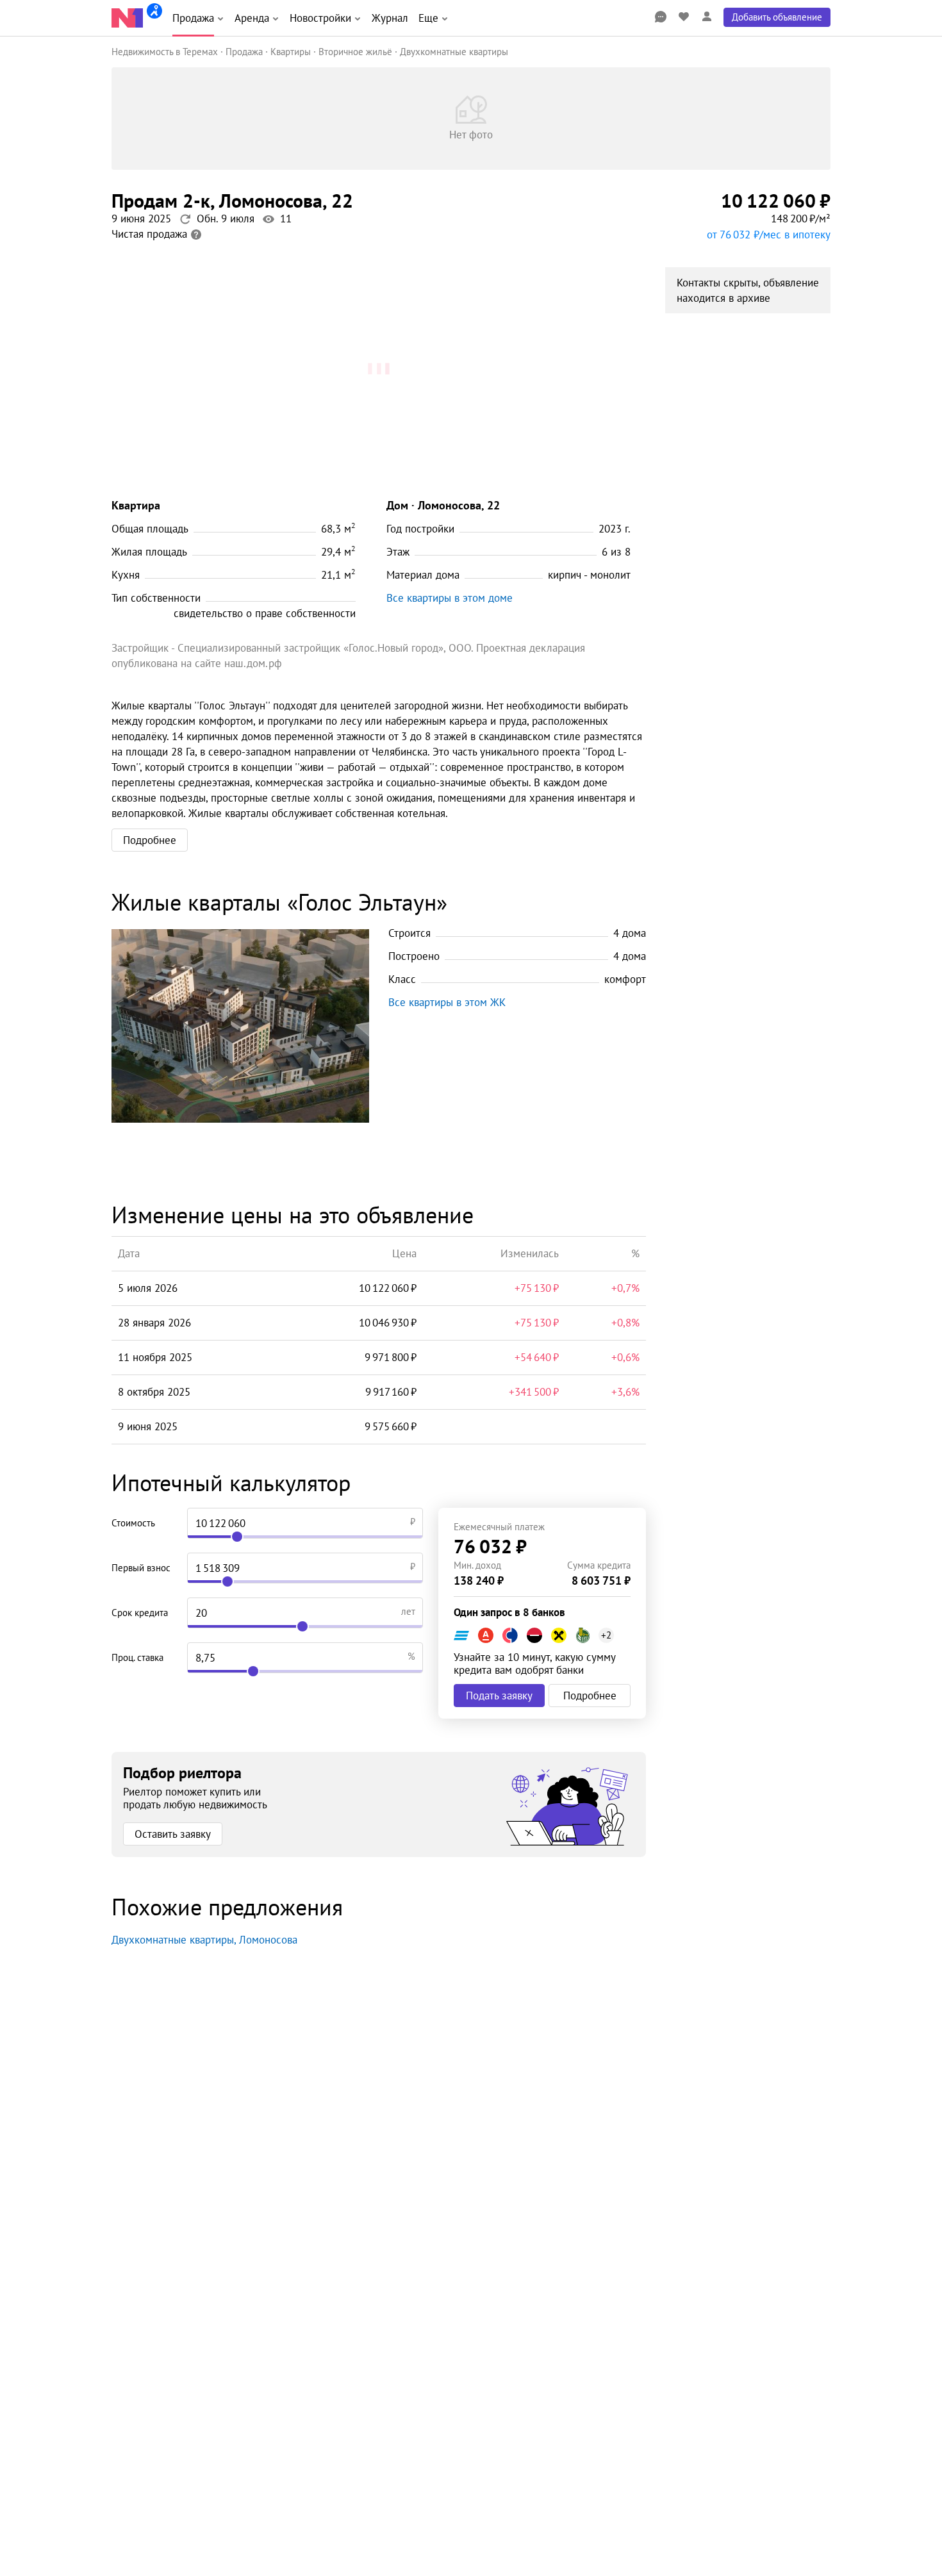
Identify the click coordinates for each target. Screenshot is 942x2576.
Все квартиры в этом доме (450, 598)
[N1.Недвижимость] (127, 18)
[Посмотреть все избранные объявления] (684, 17)
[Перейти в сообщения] (661, 17)
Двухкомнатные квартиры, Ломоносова (204, 1940)
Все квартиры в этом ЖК (447, 1002)
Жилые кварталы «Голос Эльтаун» (279, 902)
